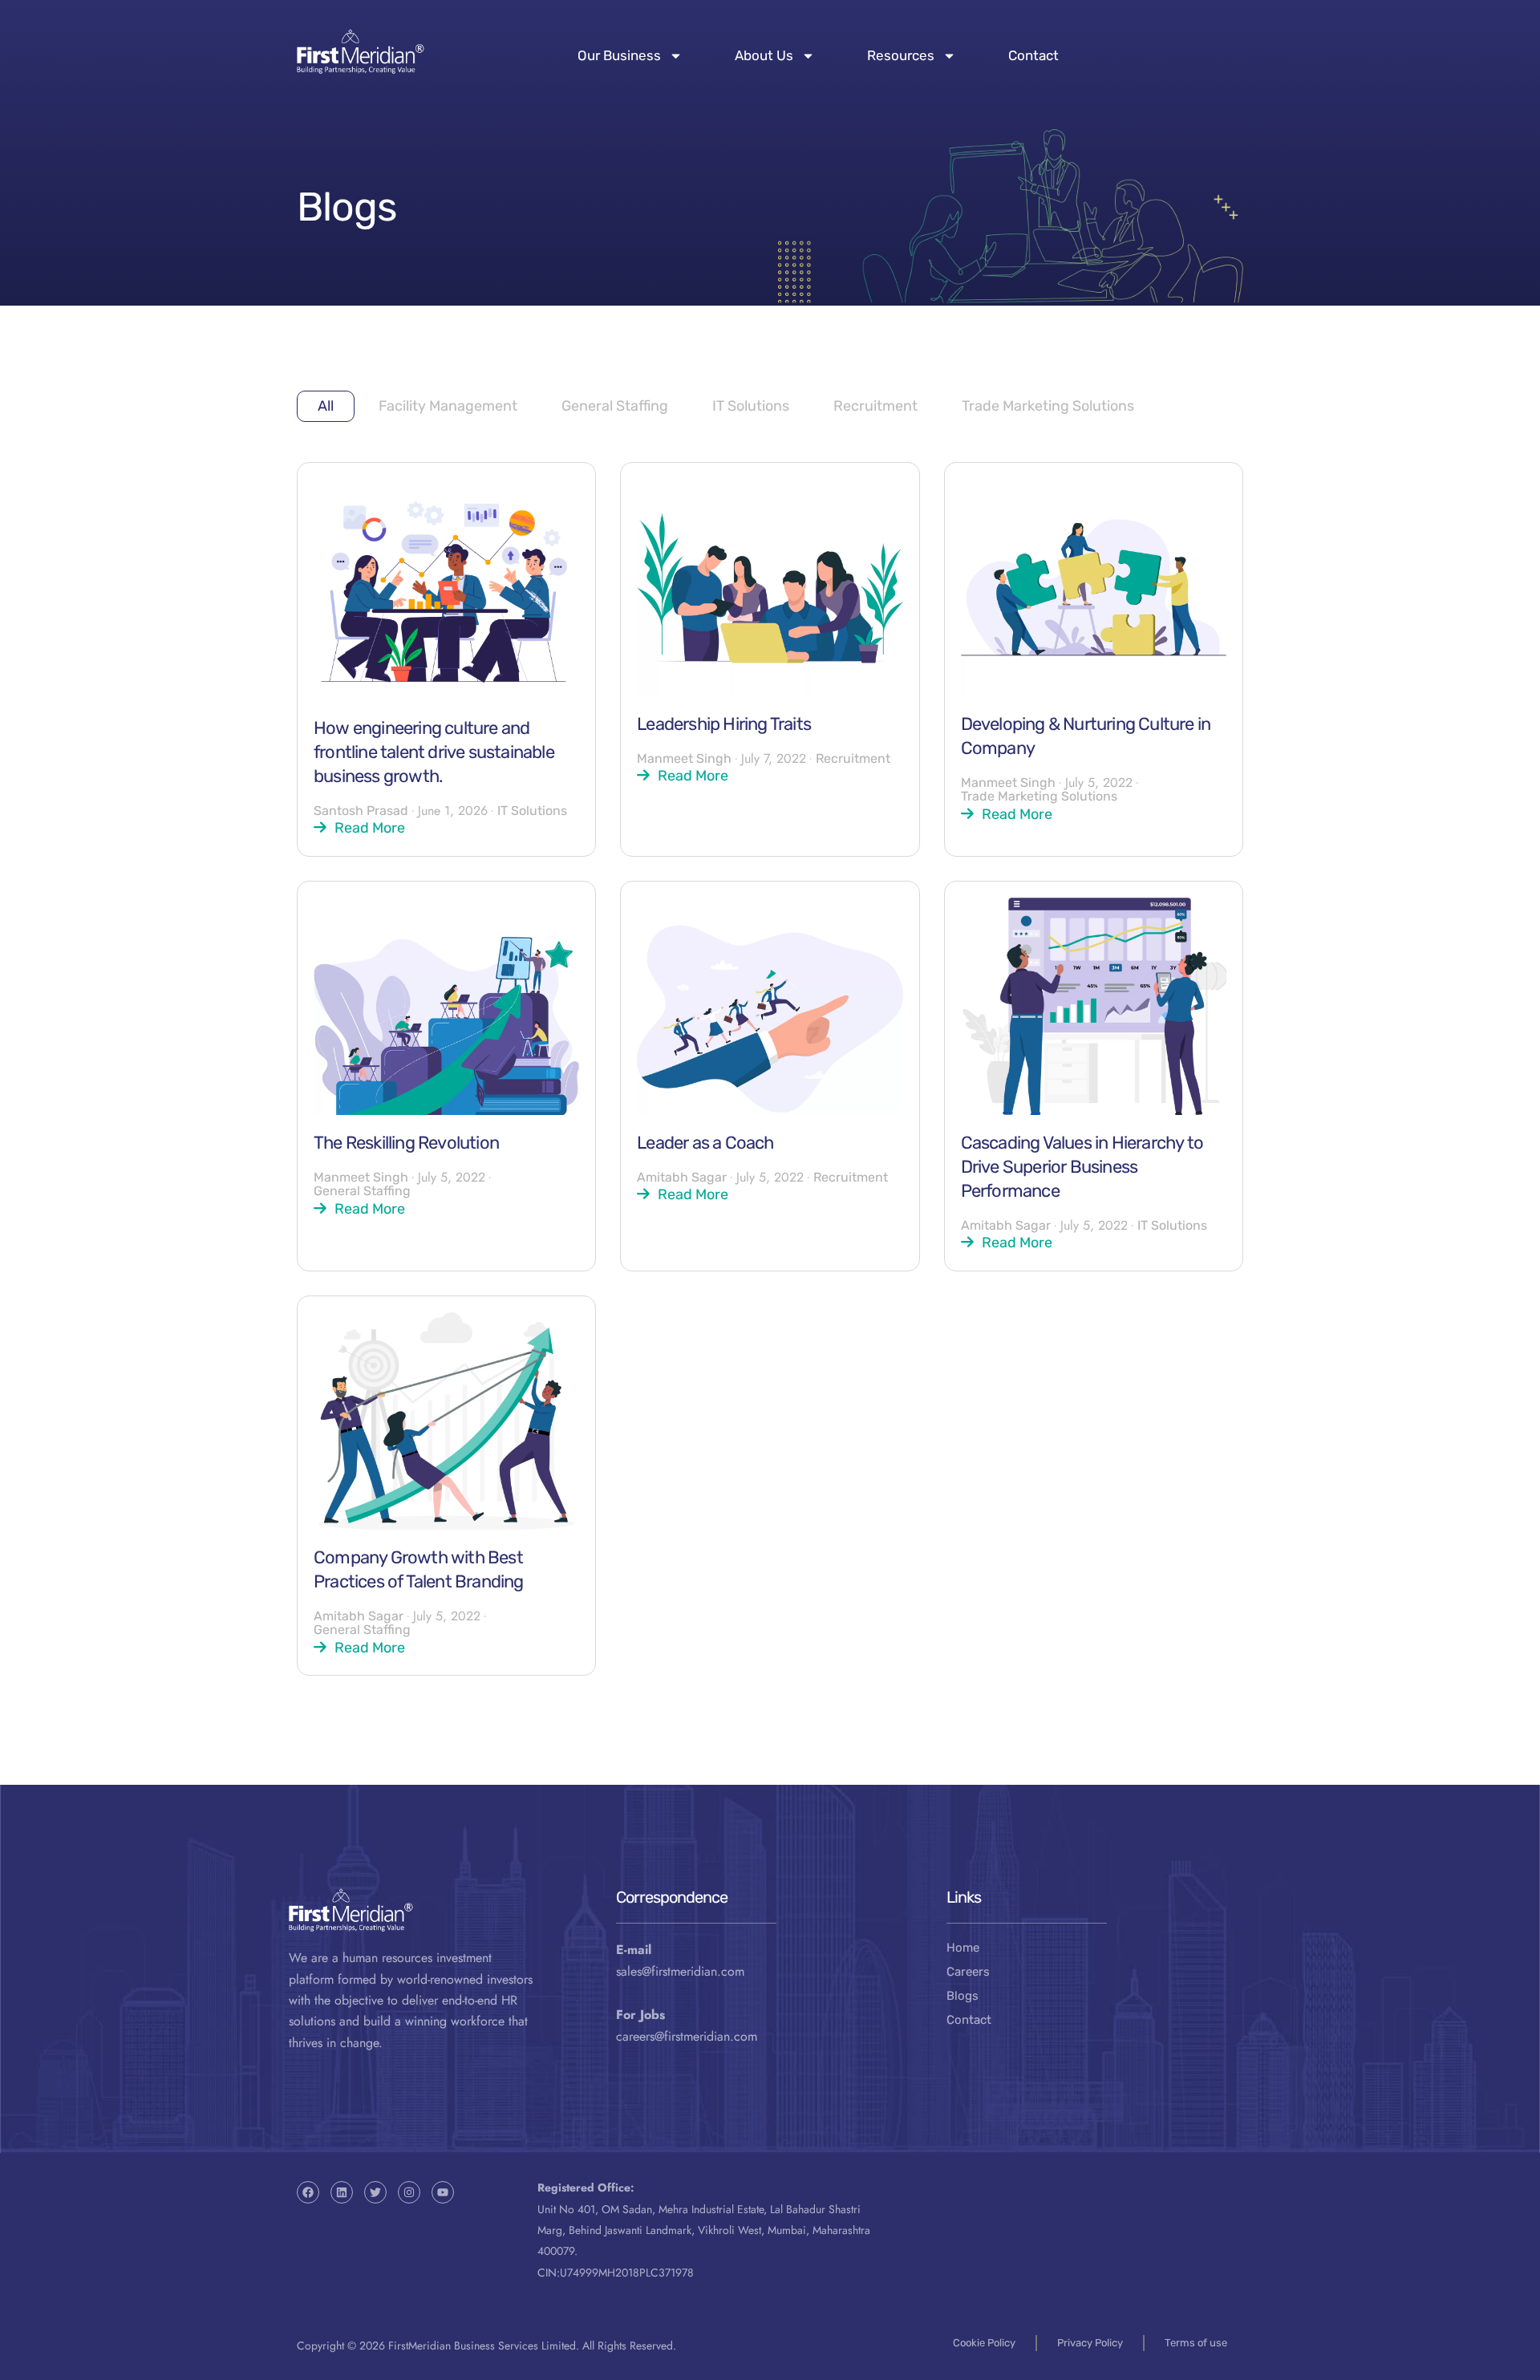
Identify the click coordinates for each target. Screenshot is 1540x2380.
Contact (1033, 55)
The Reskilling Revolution (406, 1143)
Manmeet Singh (684, 758)
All (326, 406)
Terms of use (1196, 2343)
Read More (370, 827)
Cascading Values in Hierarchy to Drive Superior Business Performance (1082, 1167)
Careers (968, 1972)
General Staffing (615, 406)
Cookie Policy (984, 2343)
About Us (764, 55)
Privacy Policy (1090, 2343)
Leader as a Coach (705, 1143)
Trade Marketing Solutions (1048, 406)
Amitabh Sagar (682, 1177)
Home (963, 1948)
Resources (901, 55)
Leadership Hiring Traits (724, 724)
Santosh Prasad (361, 811)
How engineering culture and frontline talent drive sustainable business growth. (434, 752)
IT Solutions (751, 406)
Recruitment (875, 406)
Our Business (619, 55)
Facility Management (448, 406)
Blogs (962, 1996)
